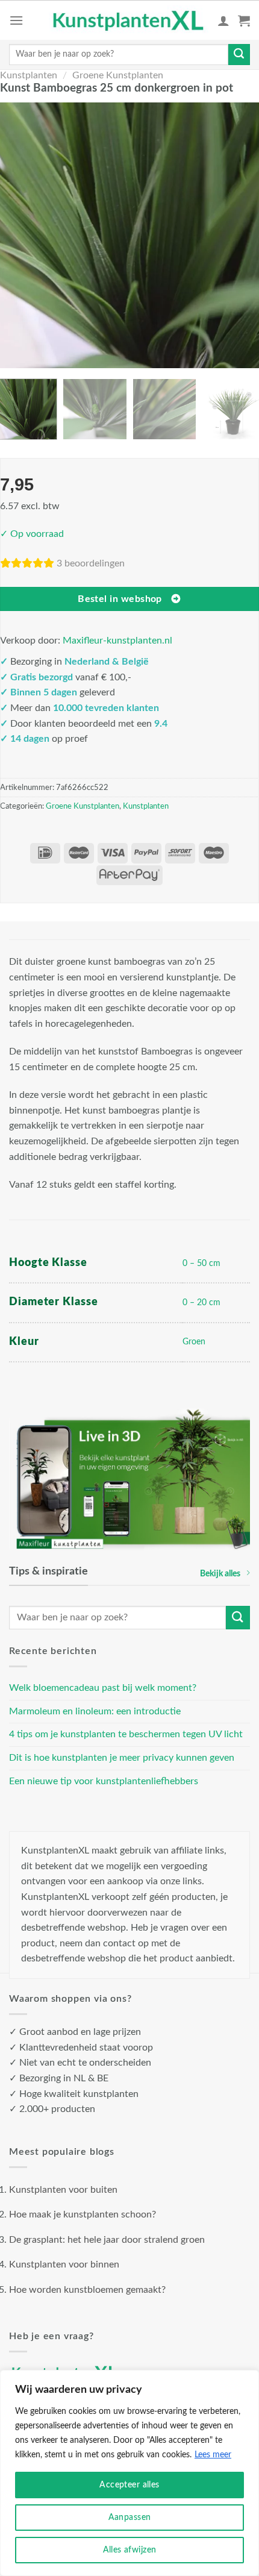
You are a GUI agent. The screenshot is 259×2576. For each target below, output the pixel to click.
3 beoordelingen (91, 563)
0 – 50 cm (201, 1263)
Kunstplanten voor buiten (63, 2190)
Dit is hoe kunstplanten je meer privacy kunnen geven (122, 1758)
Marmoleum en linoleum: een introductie (95, 1711)
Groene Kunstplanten (118, 75)
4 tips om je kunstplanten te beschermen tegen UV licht (126, 1734)
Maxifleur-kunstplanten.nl (117, 641)
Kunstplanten (29, 75)
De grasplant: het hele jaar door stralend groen (107, 2240)
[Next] (242, 235)
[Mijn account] (223, 20)
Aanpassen (130, 2518)
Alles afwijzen (130, 2550)
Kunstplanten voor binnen (64, 2264)
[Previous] (17, 235)
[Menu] (16, 20)
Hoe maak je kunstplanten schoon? (83, 2214)
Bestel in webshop (120, 599)
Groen (194, 1342)
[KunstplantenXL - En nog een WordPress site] (129, 20)
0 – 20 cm (201, 1302)
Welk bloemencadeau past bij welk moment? (103, 1688)
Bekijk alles (220, 1574)
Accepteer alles (129, 2485)
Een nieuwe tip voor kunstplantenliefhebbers (104, 1781)
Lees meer (213, 2455)
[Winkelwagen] (244, 20)
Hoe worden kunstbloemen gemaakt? (87, 2290)
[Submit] (239, 55)
